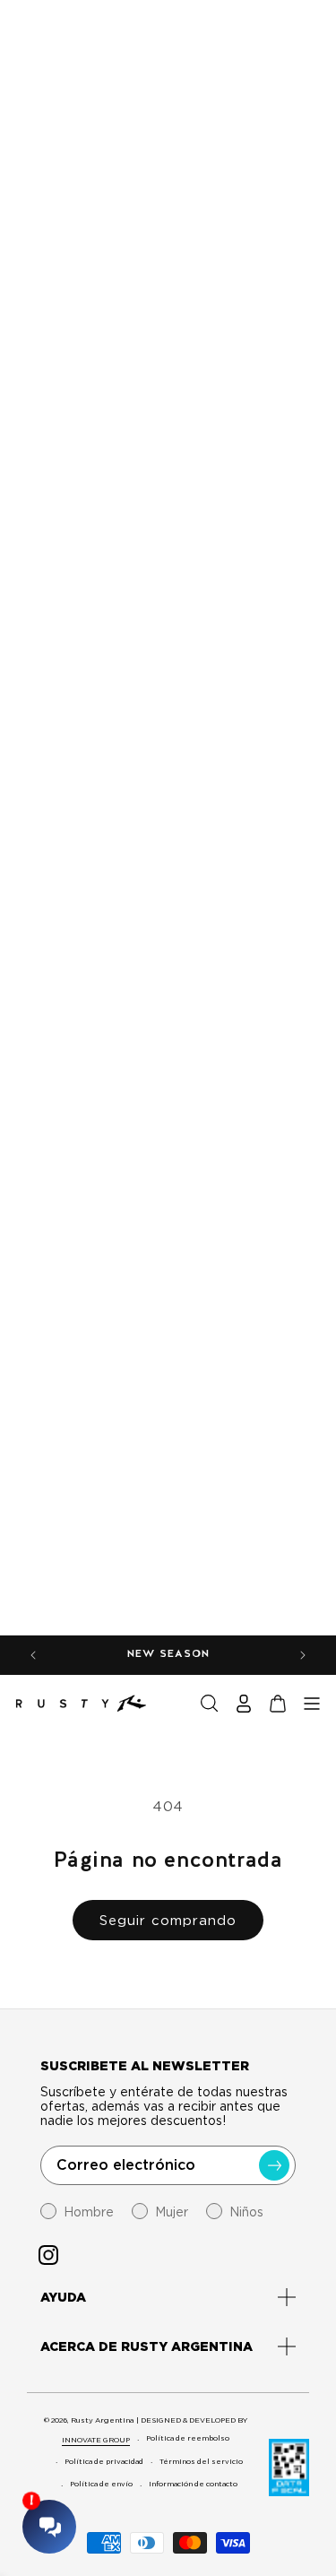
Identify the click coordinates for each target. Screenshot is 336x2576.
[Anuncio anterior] (33, 1655)
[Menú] (312, 1704)
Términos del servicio (201, 2461)
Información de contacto (193, 2484)
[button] (210, 1704)
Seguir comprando (168, 1921)
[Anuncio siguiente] (303, 1655)
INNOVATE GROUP (96, 2440)
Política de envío (101, 2484)
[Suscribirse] (274, 2165)
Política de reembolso (188, 2438)
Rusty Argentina (102, 2420)
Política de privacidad (104, 2461)
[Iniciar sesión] (244, 1704)
